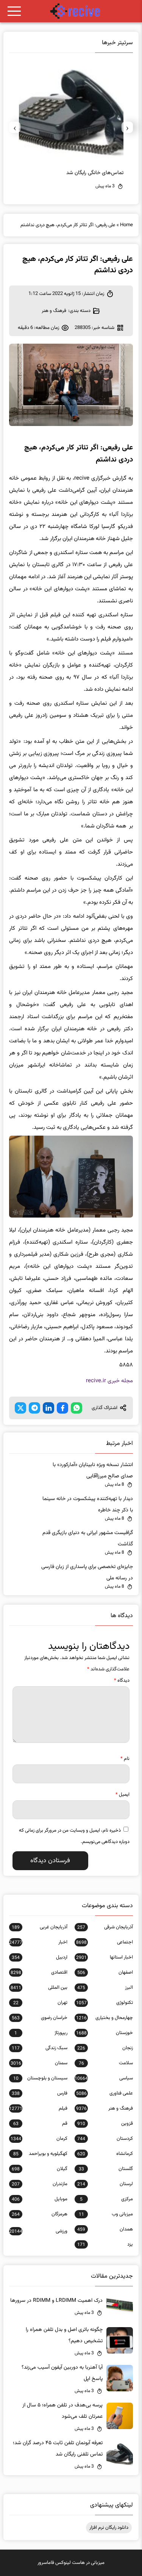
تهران (40, 2003)
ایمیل (122, 1795)
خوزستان (104, 2033)
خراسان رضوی (39, 2018)
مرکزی (106, 2199)
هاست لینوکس (70, 2563)
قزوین (105, 2124)
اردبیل (39, 1957)
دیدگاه (122, 1681)
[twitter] (20, 1408)
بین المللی (39, 1988)
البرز (105, 1988)
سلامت (106, 2063)
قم (40, 2124)
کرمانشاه (105, 2154)
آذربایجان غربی (39, 1927)
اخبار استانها (104, 1957)
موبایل (39, 2199)
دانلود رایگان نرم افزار (109, 2528)
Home (126, 225)
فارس (39, 2093)
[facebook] (62, 1408)
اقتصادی (39, 1973)
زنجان (105, 2048)
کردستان (105, 2139)
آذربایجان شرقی (105, 1927)
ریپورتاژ (41, 2033)
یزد (105, 2244)
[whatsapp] (76, 1408)
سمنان (39, 2063)
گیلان (39, 2169)
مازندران (39, 2184)
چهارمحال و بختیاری (104, 2018)
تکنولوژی (104, 2003)
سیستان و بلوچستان (40, 2078)
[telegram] (34, 1408)
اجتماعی (104, 1942)
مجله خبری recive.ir (109, 1381)
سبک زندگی (39, 2048)
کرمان (39, 2139)
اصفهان (105, 1973)
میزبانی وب (106, 2214)
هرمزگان (39, 2214)
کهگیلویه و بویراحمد (40, 2154)
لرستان (105, 2184)
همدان (105, 2229)
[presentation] (127, 127)
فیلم (38, 2108)
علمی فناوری (104, 2093)
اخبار (38, 1942)
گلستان (106, 2169)
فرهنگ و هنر (54, 311)
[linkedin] (48, 1408)
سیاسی (104, 2078)
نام (125, 1759)
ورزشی (38, 2231)
